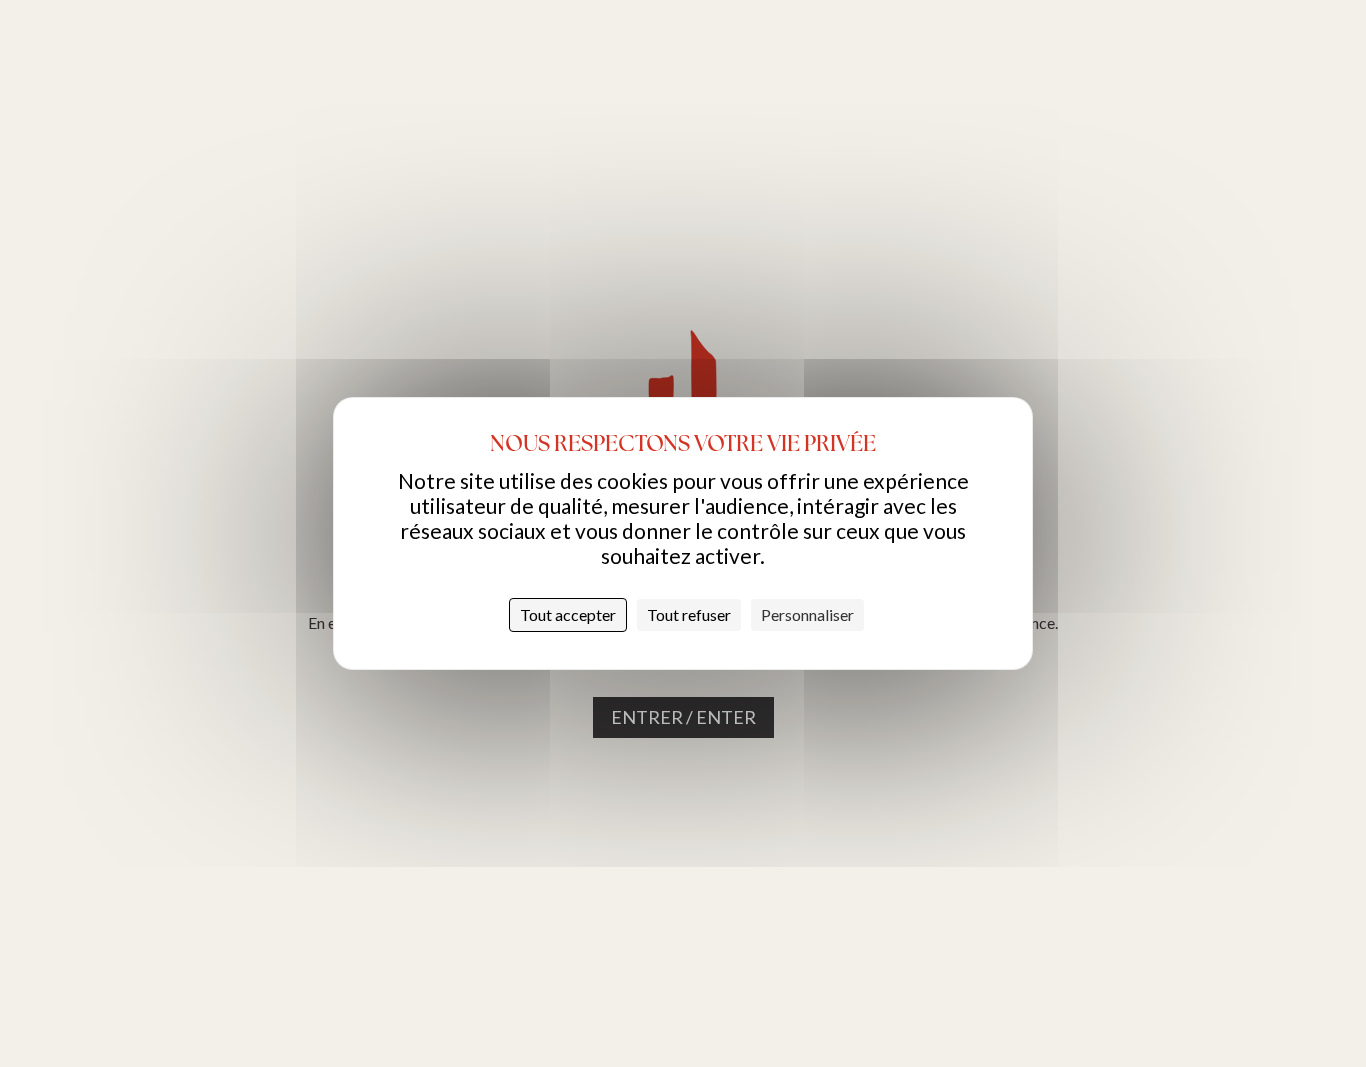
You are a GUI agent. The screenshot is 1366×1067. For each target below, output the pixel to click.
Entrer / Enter (683, 717)
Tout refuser (689, 614)
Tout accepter (568, 614)
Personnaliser (807, 614)
